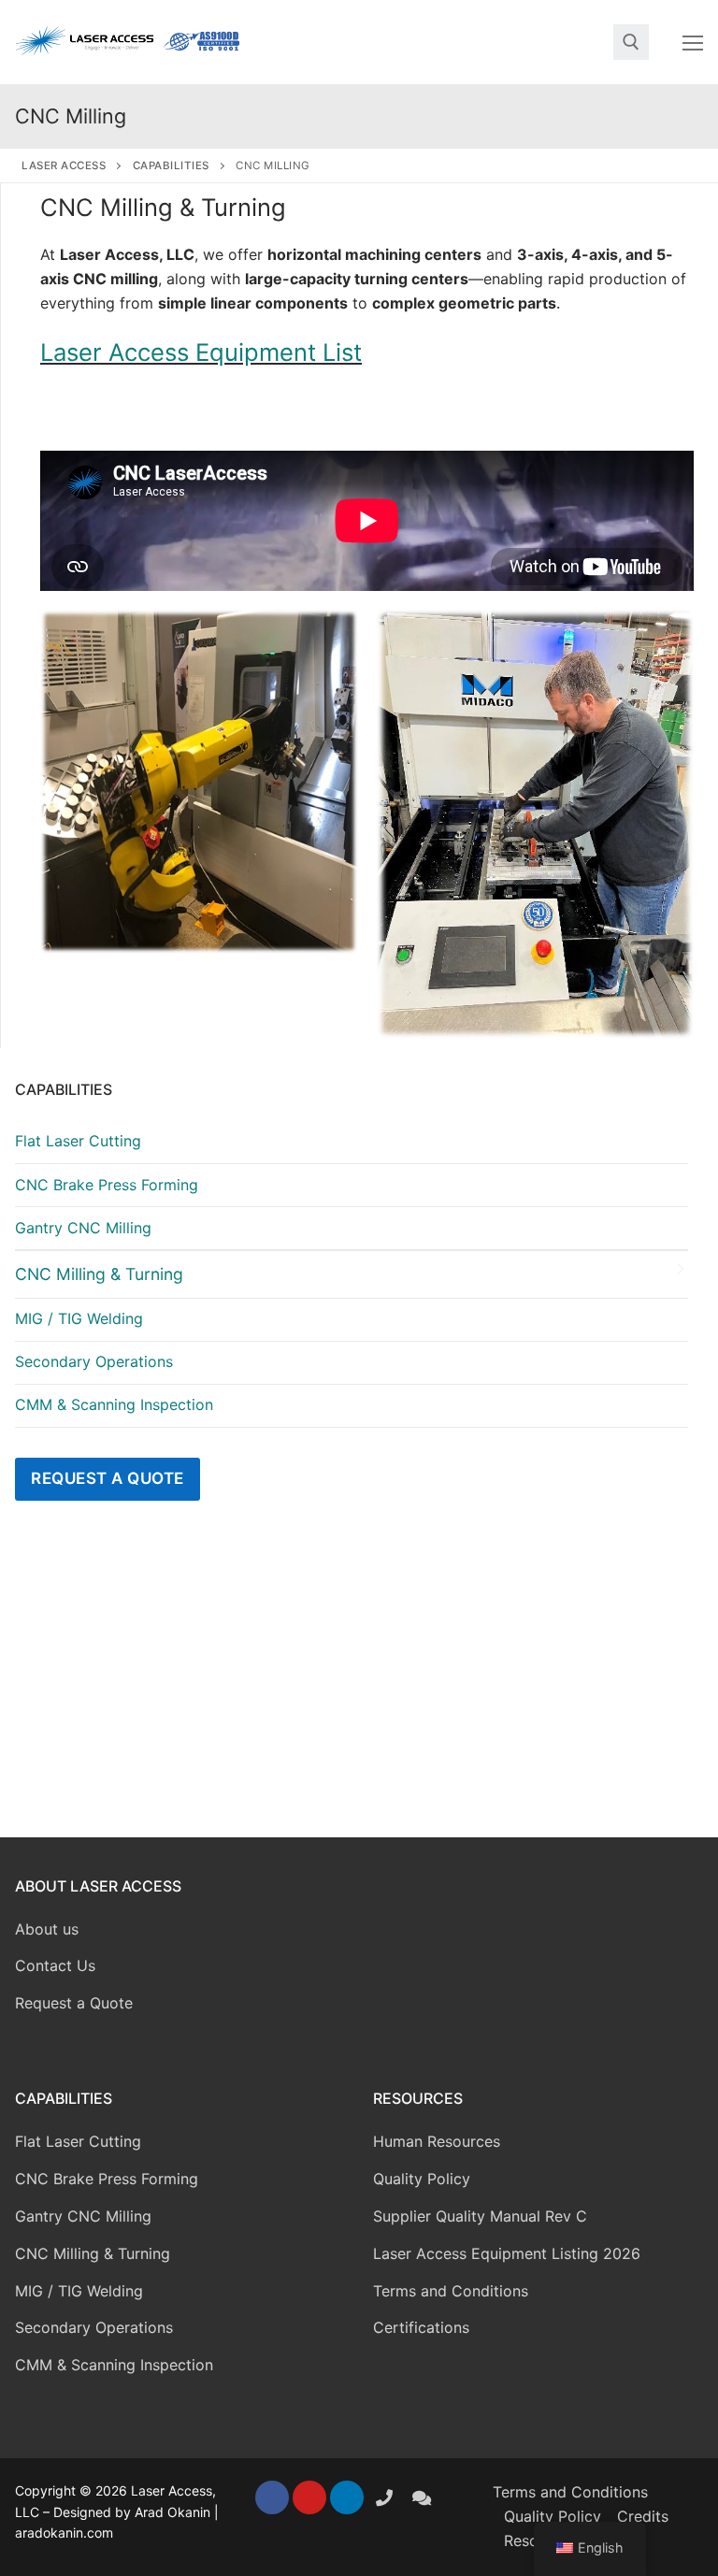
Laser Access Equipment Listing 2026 (507, 2253)
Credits (643, 2516)
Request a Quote (108, 1478)
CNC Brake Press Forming (107, 1185)
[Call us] (384, 2497)
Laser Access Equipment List (201, 352)
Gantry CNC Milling (83, 1228)
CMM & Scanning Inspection (114, 1404)
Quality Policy (422, 2179)
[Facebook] (272, 2497)
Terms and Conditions (451, 2291)
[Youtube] (309, 2497)
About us (47, 1929)
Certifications (421, 2327)
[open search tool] (631, 42)
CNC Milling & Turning (99, 1274)
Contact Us (55, 1965)
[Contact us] (422, 2497)
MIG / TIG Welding (79, 1318)
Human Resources (437, 2141)
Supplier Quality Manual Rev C (480, 2216)
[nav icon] (693, 42)
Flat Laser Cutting (78, 1141)
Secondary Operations (94, 1361)
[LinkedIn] (347, 2497)
